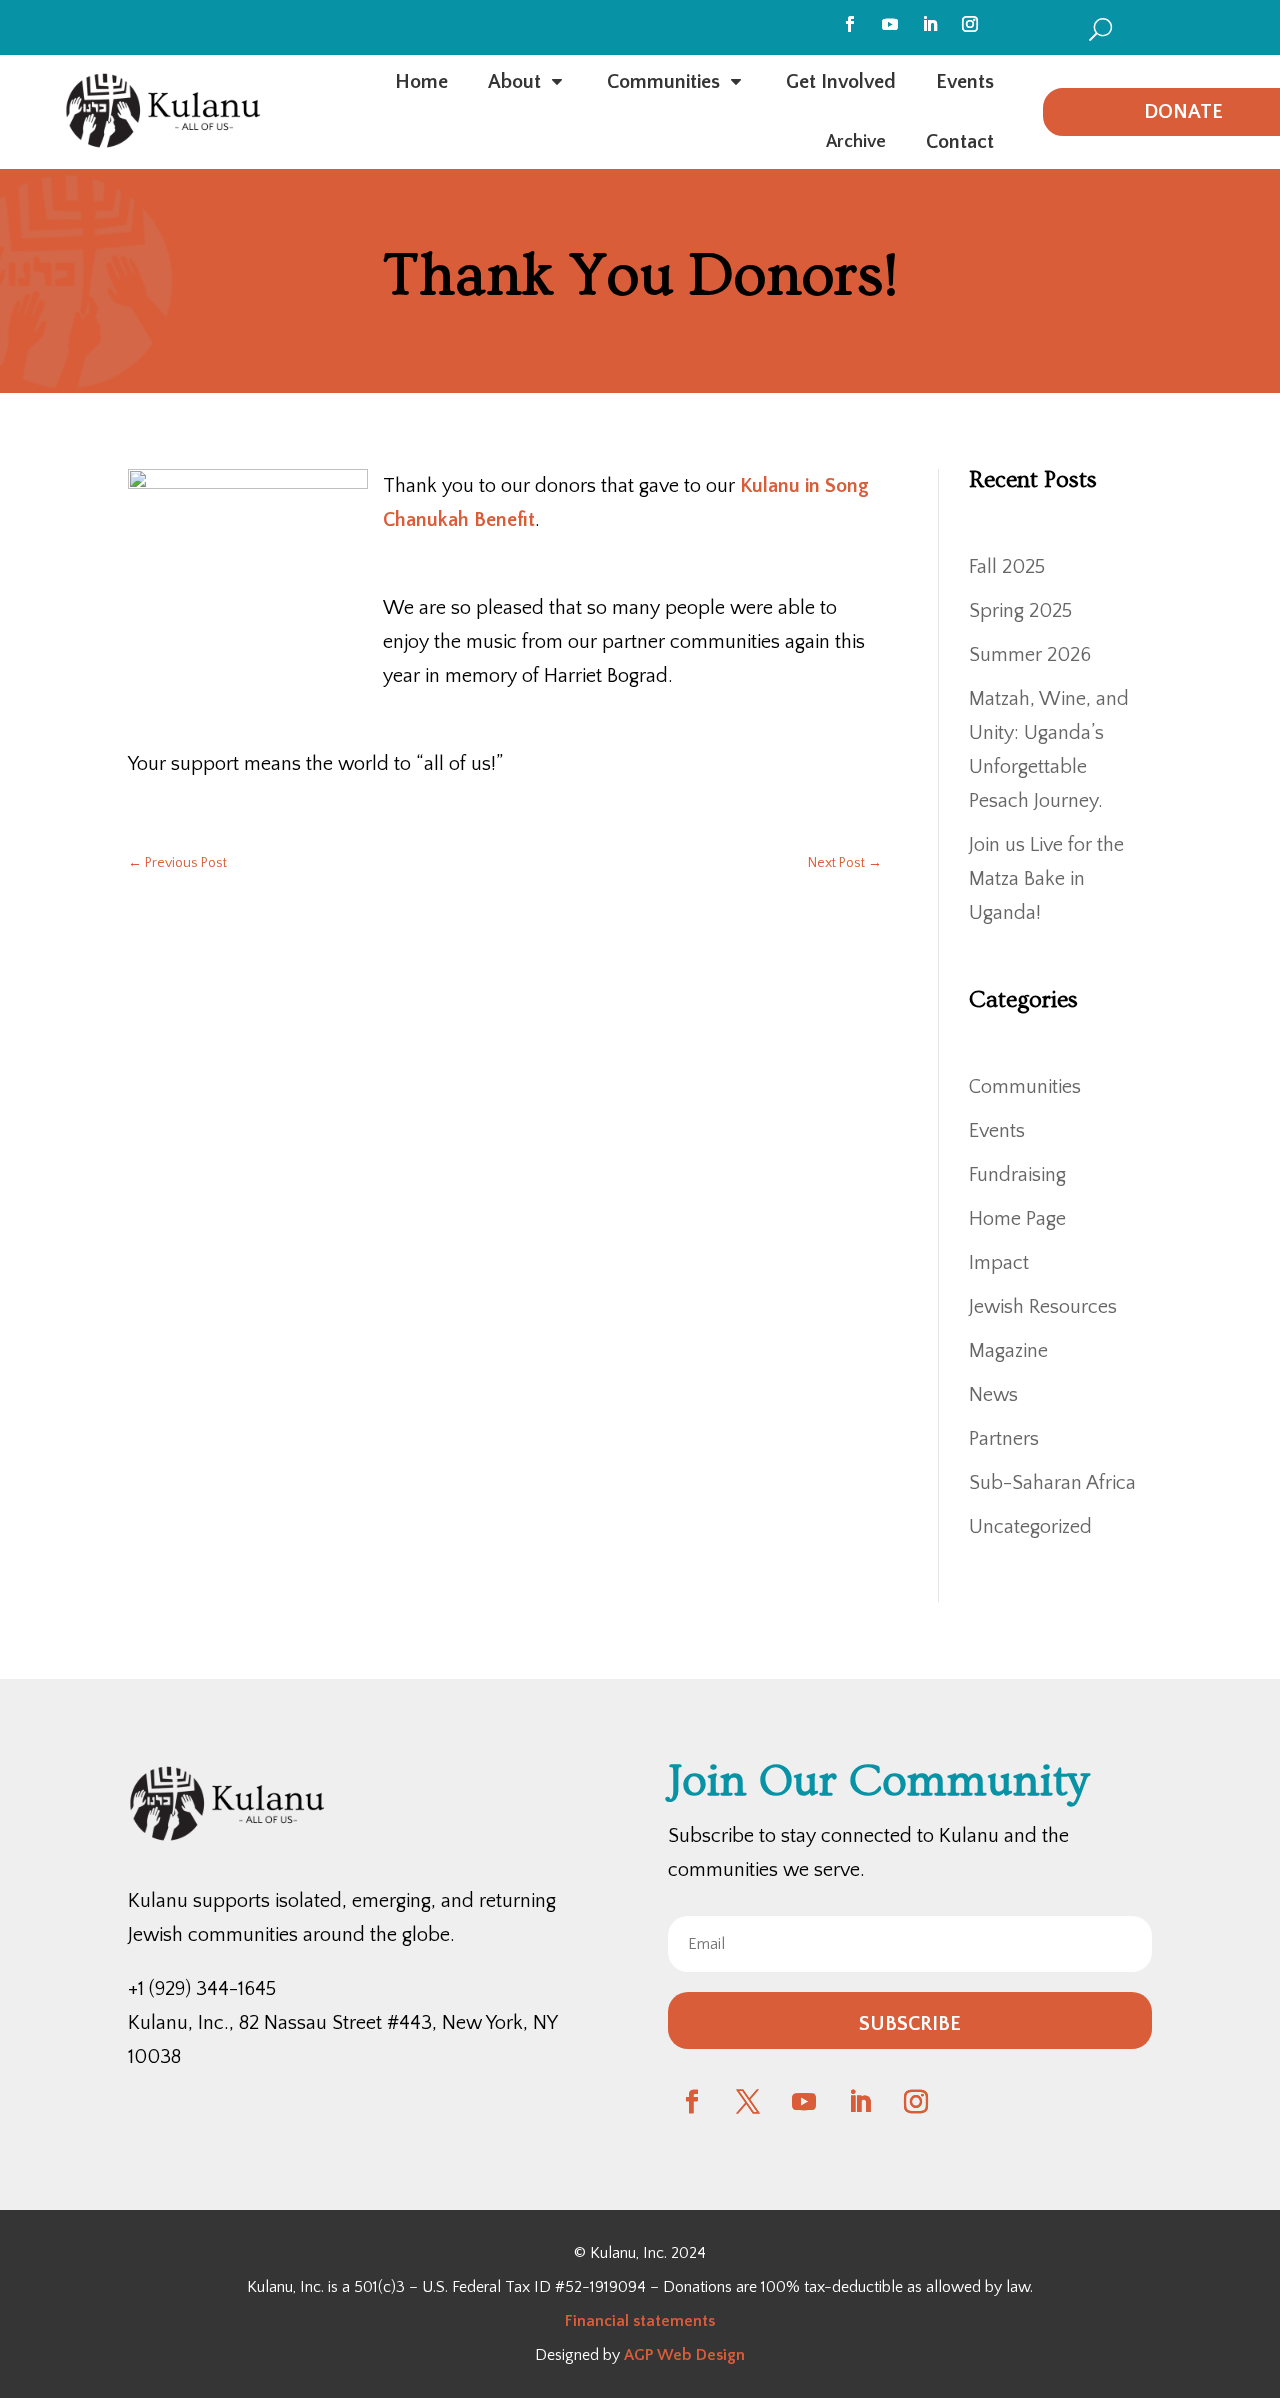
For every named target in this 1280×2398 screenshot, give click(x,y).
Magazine (1008, 1351)
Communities (1025, 1087)
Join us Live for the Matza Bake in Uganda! (1046, 879)
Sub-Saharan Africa (1052, 1483)
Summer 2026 (1030, 655)
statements (672, 2321)
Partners (1004, 1439)
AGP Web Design (684, 2355)
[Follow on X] (748, 2102)
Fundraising (1017, 1175)
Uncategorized (1030, 1527)
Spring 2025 (1020, 611)
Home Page (1017, 1219)
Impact (999, 1263)
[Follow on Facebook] (850, 24)
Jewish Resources (1043, 1307)
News (993, 1395)
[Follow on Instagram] (970, 24)
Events (997, 1131)
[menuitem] (1100, 28)
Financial (597, 2321)
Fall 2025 (1007, 567)
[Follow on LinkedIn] (930, 24)
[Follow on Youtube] (890, 24)
